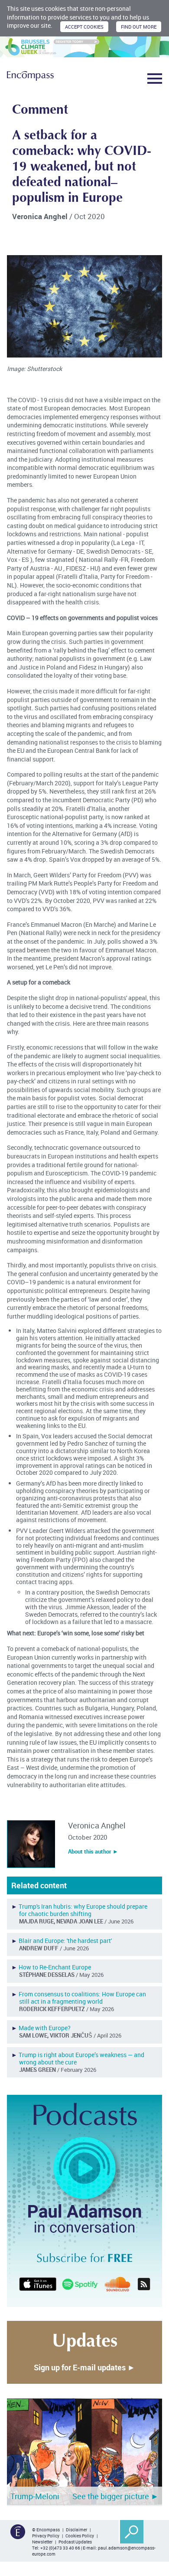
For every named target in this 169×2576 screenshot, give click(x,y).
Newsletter (42, 2542)
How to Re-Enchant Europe (55, 1967)
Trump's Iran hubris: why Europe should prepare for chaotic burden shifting (83, 1910)
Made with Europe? (45, 2028)
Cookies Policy (80, 2536)
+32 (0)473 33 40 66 (60, 2548)
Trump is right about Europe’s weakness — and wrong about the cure (81, 2058)
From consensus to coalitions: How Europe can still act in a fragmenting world (82, 1998)
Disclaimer (76, 2530)
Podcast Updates (75, 2542)
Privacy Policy (46, 2536)
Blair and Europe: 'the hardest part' (65, 1941)
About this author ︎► (93, 1851)
